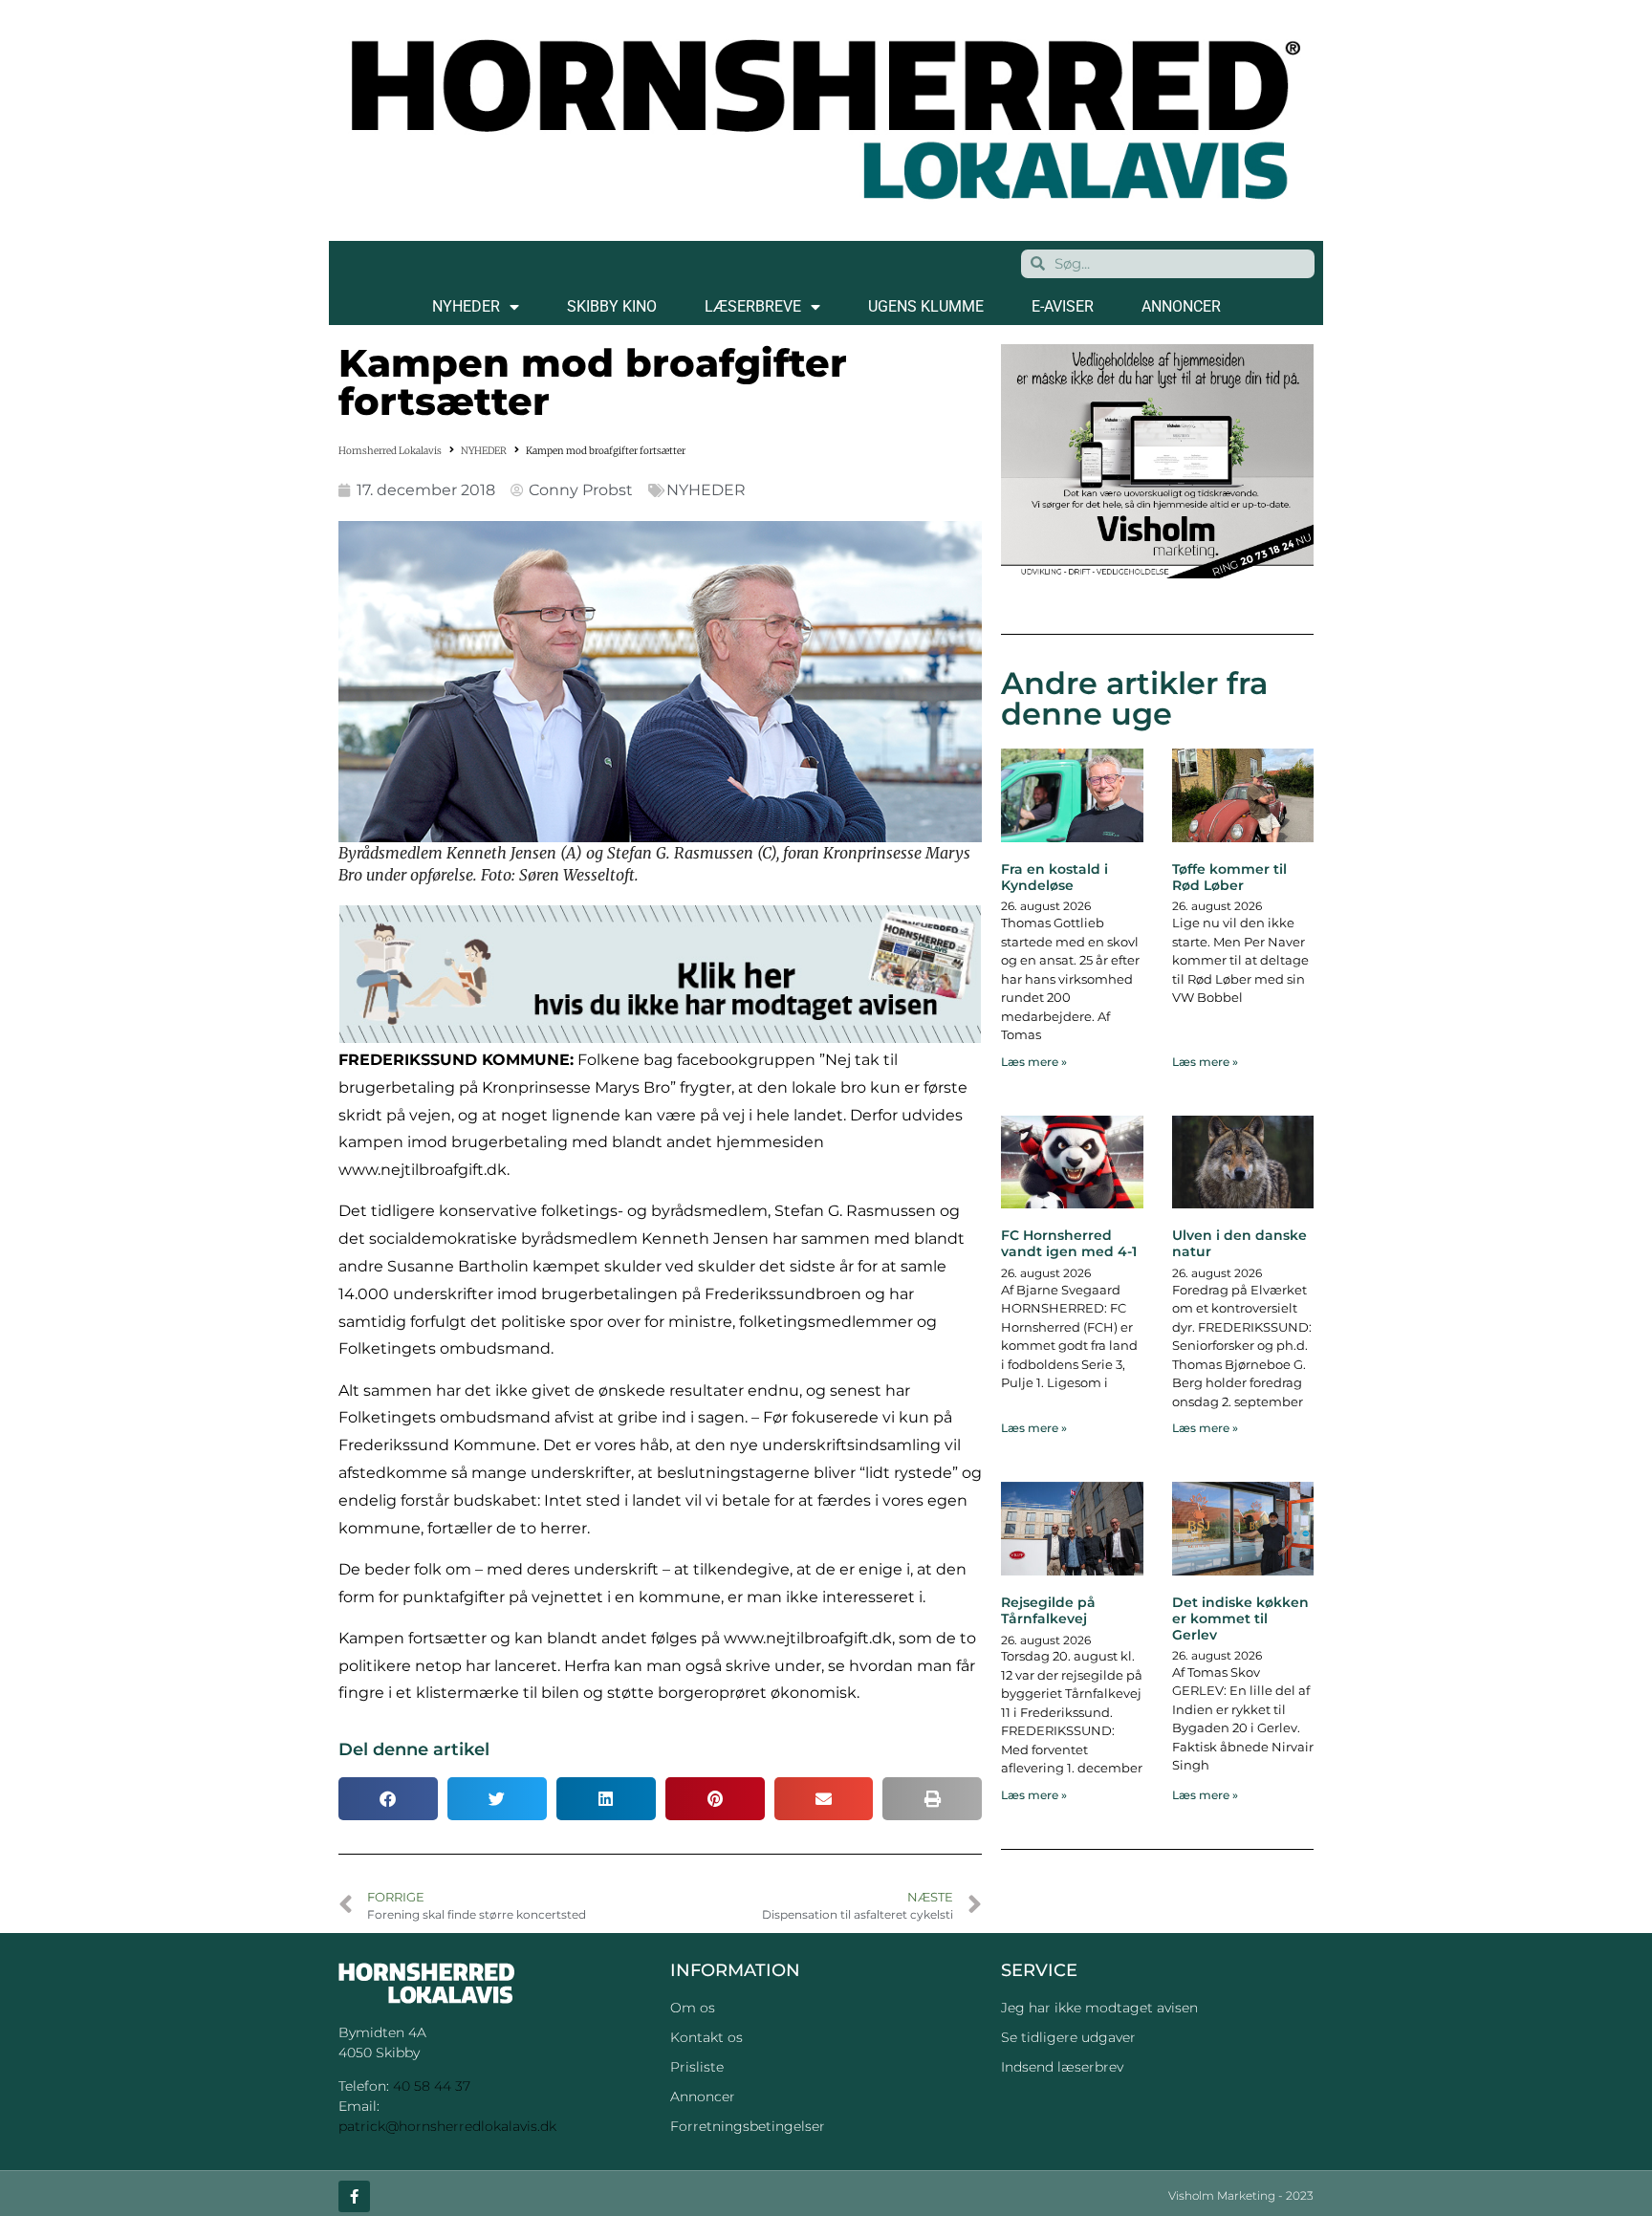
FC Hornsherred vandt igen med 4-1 (1069, 1243)
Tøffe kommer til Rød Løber (1229, 877)
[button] (388, 1799)
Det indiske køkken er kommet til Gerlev (1240, 1619)
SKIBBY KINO (612, 306)
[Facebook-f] (354, 2196)
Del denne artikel (414, 1749)
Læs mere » (1034, 1062)
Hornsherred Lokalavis (390, 451)
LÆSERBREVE (753, 306)
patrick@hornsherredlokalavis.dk (447, 2126)
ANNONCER (1181, 306)
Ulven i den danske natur (1239, 1243)
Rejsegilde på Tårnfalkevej (1048, 1610)
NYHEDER (466, 306)
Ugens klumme (926, 306)
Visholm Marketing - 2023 (1241, 2195)
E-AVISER (1063, 306)
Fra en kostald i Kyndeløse (1054, 877)
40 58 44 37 (432, 2086)
